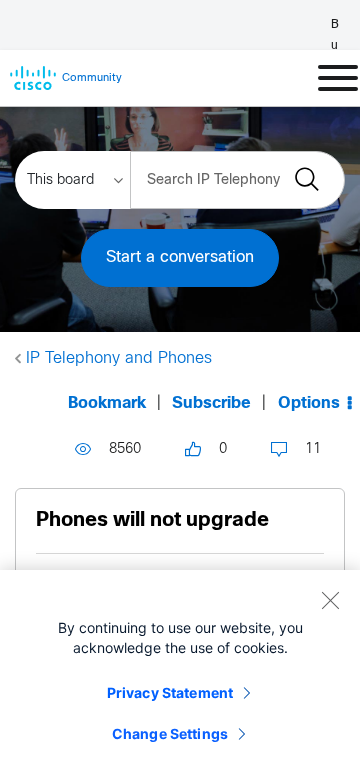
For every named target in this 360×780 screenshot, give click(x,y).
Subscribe (211, 403)
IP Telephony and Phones (119, 358)
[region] (180, 675)
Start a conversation (180, 257)
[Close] (330, 600)
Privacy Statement (170, 692)
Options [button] (309, 403)
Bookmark (107, 403)
